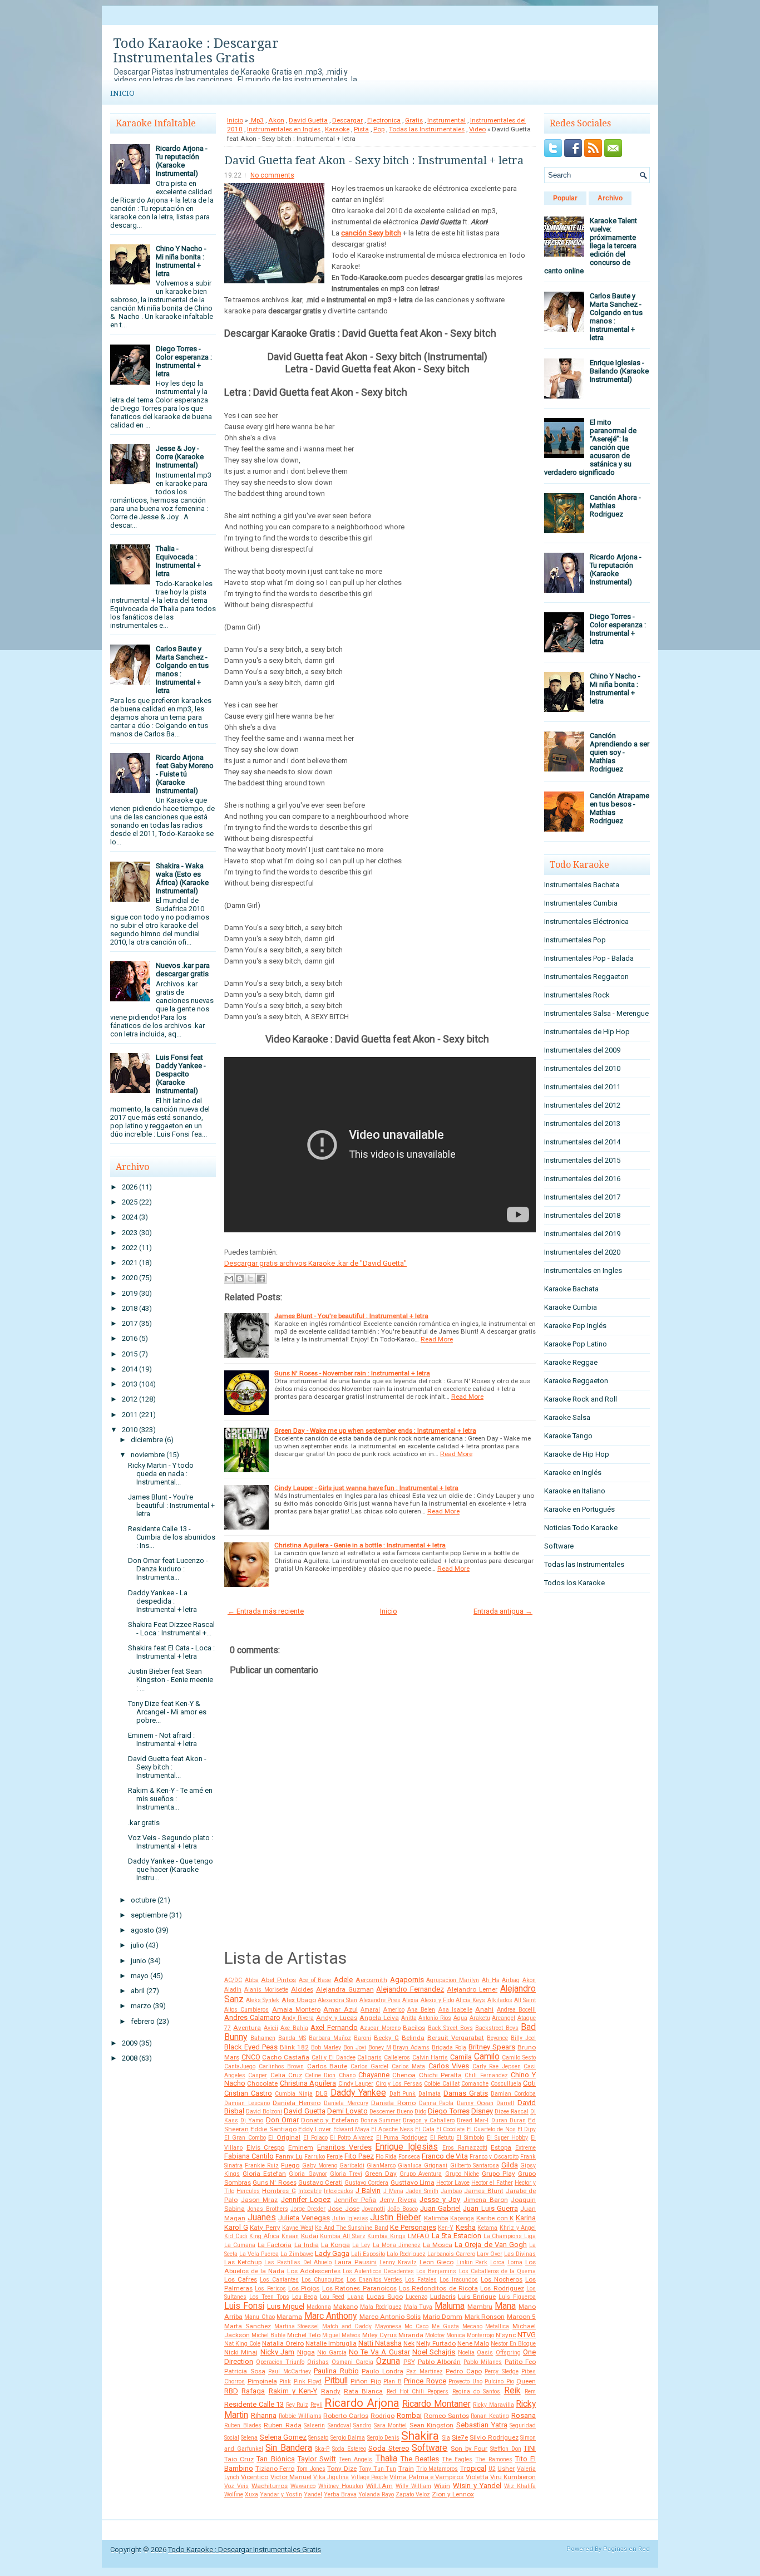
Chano (347, 2075)
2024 (130, 1217)
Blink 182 (294, 2047)
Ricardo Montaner (436, 2404)
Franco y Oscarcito (494, 2157)
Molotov (435, 2335)
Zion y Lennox (453, 2494)
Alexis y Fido (437, 2000)
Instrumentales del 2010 (582, 1068)
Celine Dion (320, 2075)
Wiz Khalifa (520, 2486)
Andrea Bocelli (516, 2010)
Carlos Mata (409, 2066)
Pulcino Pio (499, 2381)
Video (477, 129)
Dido (420, 2112)
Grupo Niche (462, 2174)
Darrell (505, 2103)
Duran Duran (509, 2120)
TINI (530, 2448)
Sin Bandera (289, 2448)
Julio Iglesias (350, 2218)
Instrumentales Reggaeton (586, 977)
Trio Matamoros (437, 2469)
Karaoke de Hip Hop (577, 1454)
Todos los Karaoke (574, 1583)
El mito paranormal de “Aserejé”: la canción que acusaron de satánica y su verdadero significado (590, 447)
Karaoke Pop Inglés (575, 1326)
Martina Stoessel (297, 2326)
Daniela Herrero (297, 2103)
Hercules (248, 2191)
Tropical (473, 2468)
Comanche (475, 2084)
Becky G (386, 2038)
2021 (130, 1263)
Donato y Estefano (329, 2120)
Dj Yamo (252, 2120)
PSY (409, 2362)
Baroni (362, 2038)
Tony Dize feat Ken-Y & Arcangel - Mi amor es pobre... (167, 1712)
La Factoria (275, 2245)
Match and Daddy (347, 2326)
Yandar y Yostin (281, 2494)
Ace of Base (315, 1980)
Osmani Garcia (352, 2362)
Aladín (233, 1990)
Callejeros (397, 2058)
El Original (284, 2137)
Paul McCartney (290, 2371)
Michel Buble (268, 2335)
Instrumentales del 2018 (582, 1215)
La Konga (335, 2245)
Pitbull (336, 2381)
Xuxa (251, 2494)
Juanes (262, 2218)
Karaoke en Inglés (573, 1473)
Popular (565, 198)
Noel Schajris (434, 2352)
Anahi (484, 2009)
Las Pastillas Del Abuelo (298, 2262)
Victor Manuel (291, 2477)
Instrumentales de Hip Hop (587, 1032)
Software (430, 2448)
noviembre (148, 1455)
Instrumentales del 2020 (582, 1252)
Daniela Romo (393, 2103)
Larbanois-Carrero (451, 2254)
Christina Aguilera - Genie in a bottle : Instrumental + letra (360, 1545)
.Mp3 (256, 120)
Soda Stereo (389, 2448)
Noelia (466, 2353)
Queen (526, 2381)
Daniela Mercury (346, 2103)
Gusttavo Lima (413, 2182)
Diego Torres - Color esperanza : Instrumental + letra (184, 361)
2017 (130, 1323)
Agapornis (407, 1980)
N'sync (506, 2335)
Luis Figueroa (517, 2297)
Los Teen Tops (269, 2297)
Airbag (511, 1980)
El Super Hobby (508, 2138)
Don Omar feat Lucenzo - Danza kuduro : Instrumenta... (168, 1569)
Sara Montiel (391, 2425)
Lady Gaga (332, 2253)
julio (137, 1945)
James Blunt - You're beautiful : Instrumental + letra (171, 1505)
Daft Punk (403, 2094)
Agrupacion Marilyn (453, 1980)
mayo (140, 1976)
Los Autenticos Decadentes (378, 2271)
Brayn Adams (411, 2047)
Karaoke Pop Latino (576, 1344)
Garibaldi (352, 2165)
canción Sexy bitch (371, 233)
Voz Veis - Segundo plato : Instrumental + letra (171, 1842)
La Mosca (438, 2245)
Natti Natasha (380, 2343)
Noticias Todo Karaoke (581, 1528)
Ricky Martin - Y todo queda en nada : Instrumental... (161, 1474)
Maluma (450, 2306)
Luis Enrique (477, 2297)
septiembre (149, 1915)
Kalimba (436, 2218)
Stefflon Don (506, 2449)
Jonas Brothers (267, 2209)
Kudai (310, 2236)
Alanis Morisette (266, 1990)
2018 (130, 1308)
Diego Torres (448, 2111)
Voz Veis (236, 2486)
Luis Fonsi (244, 2306)
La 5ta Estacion (457, 2236)
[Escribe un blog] (240, 1279)
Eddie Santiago (273, 2129)
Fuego (290, 2165)
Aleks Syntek (263, 2000)
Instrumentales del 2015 (582, 1160)
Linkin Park (472, 2262)
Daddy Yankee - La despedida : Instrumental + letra (162, 1601)
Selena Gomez (283, 2437)
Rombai (409, 2415)
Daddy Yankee (358, 2093)
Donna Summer (381, 2120)
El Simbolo (470, 2138)
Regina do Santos (477, 2391)
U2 (492, 2469)
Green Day (381, 2174)
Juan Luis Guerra (490, 2208)
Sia (446, 2438)
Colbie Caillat (441, 2084)
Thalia (386, 2459)
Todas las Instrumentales (427, 129)
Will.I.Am (379, 2486)
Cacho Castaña (286, 2057)
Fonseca (409, 2157)
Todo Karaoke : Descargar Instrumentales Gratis (196, 51)
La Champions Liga (510, 2236)
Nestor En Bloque (513, 2344)
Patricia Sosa (245, 2371)
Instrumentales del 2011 (582, 1087)
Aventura (247, 2028)
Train (406, 2469)
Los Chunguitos (323, 2280)
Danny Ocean (475, 2103)
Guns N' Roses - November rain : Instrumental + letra (352, 1373)
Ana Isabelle (455, 2010)
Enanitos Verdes (344, 2147)
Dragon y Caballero (428, 2120)
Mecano (472, 2326)
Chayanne (374, 2075)
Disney (482, 2111)
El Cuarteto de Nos (491, 2129)
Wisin (442, 2486)
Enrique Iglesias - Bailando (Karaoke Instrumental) (619, 371)
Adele (343, 1980)
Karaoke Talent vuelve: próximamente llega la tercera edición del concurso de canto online (591, 246)
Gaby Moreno (320, 2165)
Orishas (318, 2362)
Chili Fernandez (486, 2075)
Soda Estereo (349, 2449)
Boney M (380, 2047)
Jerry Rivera (398, 2200)
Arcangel (504, 2018)
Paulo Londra (383, 2371)
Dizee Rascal (512, 2112)
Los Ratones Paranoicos (359, 2288)
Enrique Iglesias (406, 2147)
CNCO (251, 2057)
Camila (461, 2057)
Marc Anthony (330, 2316)
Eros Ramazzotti (465, 2148)
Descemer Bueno (391, 2112)
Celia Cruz (286, 2075)
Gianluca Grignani (423, 2165)
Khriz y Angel (518, 2228)
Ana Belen (421, 2010)
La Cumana (240, 2245)
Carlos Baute (327, 2066)
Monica (456, 2335)
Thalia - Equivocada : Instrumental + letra (178, 561)
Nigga (306, 2352)
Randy (331, 2391)
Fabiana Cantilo (249, 2156)
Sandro (362, 2425)
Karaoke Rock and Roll (581, 1399)
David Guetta (308, 120)
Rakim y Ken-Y (293, 2391)
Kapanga (462, 2218)
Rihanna (264, 2415)
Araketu (480, 2018)
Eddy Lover (315, 2129)
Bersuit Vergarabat (456, 2038)
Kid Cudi (236, 2236)
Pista (361, 129)
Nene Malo (473, 2343)
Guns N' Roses (274, 2182)
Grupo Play (499, 2174)
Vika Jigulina (331, 2477)
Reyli (317, 2405)
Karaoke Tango (568, 1436)
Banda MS (292, 2038)
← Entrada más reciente (266, 1611)
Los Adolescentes (314, 2271)
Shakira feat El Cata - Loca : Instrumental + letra (171, 1652)
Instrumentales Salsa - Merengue (596, 1013)
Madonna (319, 2307)
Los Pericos (270, 2289)
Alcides (302, 1989)
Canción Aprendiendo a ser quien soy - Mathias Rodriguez (620, 752)
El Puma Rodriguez (402, 2138)
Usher (506, 2469)
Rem (530, 2391)
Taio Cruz (239, 2459)
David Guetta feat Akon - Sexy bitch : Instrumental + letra (374, 160)
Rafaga (253, 2391)
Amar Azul (340, 2009)
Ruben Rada (283, 2425)
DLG (322, 2093)
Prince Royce (425, 2381)
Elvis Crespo (266, 2147)
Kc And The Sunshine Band (351, 2228)
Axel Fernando (334, 2027)
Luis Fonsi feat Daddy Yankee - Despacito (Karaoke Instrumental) (181, 1074)
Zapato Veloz (413, 2494)
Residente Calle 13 (254, 2404)
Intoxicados (339, 2191)
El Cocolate (450, 2129)
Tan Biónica (275, 2459)
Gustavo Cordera (366, 2183)
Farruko (315, 2157)
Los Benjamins (436, 2271)
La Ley (361, 2245)
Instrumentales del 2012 (582, 1105)
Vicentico (255, 2477)
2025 (130, 1202)
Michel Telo (304, 2335)
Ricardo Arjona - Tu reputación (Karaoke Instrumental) (182, 161)
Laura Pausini (356, 2262)
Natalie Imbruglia (331, 2343)
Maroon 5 (521, 2317)
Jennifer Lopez (306, 2199)
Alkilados (500, 2000)
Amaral (370, 2010)
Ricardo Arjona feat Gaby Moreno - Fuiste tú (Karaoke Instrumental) (185, 774)
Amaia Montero (296, 2009)
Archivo (610, 198)
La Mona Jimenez (397, 2245)
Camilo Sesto (519, 2058)
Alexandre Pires (380, 2000)
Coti (529, 2083)
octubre (143, 1900)
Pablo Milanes (483, 2362)
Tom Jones (311, 2469)
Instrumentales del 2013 (582, 1124)
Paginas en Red (626, 2549)
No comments (272, 175)
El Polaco (315, 2138)
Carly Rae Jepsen (497, 2066)
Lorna (515, 2262)
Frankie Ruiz (262, 2165)
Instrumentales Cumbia (581, 903)
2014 (130, 1369)
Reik (512, 2391)
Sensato (318, 2438)
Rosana (524, 2415)
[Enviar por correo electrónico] (229, 1279)
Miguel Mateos (341, 2335)
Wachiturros (270, 2486)
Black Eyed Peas (251, 2047)
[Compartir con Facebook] (261, 1279)
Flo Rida (386, 2157)
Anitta (409, 2018)
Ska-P (322, 2449)
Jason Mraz (260, 2200)
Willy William (413, 2486)
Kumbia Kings (386, 2236)
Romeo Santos (446, 2416)
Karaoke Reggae (571, 1362)
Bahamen (263, 2038)
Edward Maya (351, 2129)
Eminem (301, 2147)
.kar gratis (144, 1823)
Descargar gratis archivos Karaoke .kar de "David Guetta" (315, 1263)
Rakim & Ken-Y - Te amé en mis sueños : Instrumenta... (170, 1799)
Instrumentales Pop (575, 940)
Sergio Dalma (348, 2438)
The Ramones (493, 2459)
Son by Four (469, 2449)
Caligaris (369, 2058)
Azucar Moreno (380, 2028)
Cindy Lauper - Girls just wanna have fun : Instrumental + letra (366, 1488)
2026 (130, 1187)
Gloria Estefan (264, 2174)
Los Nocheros (502, 2279)
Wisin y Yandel (477, 2486)
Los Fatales (421, 2280)
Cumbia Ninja (294, 2094)
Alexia (410, 2000)
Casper (258, 2075)
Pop (379, 129)
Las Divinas (520, 2254)
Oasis (485, 2353)
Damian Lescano (247, 2103)
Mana (505, 2306)
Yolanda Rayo (376, 2494)
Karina (526, 2218)
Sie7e (460, 2437)
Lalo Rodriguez (406, 2254)
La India (307, 2245)
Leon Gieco (436, 2262)
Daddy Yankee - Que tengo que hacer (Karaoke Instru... (171, 1869)
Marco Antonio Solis (390, 2317)
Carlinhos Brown (282, 2066)
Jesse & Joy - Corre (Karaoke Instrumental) (180, 457)
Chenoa (404, 2075)
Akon (276, 120)
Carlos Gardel (370, 2066)
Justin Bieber (396, 2218)
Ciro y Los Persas (399, 2084)
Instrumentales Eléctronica (586, 921)
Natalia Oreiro (283, 2343)
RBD (231, 2391)
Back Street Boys (450, 2028)
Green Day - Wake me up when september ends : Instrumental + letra (375, 1430)
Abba (252, 1980)
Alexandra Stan (337, 2000)
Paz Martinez (425, 2371)
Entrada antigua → (503, 1611)
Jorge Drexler (308, 2209)
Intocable (310, 2191)
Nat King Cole (242, 2344)
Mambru (480, 2307)
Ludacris (443, 2297)
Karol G (236, 2227)
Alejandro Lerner (472, 1989)
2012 (130, 1399)
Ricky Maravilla (493, 2405)
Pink (285, 2381)
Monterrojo (480, 2335)
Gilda (510, 2165)
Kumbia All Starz (342, 2236)
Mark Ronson (485, 2317)
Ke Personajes (413, 2227)
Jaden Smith (422, 2191)
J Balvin (368, 2191)
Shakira (420, 2436)
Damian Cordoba (513, 2094)
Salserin (314, 2425)
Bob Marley (326, 2047)
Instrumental (446, 120)
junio (139, 1961)
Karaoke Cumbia (571, 1307)
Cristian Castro (248, 2093)
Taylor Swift (317, 2459)
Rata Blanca (363, 2391)
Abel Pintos (278, 1980)
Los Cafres (241, 2279)
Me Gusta (445, 2326)
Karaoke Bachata (571, 1289)
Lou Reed (332, 2297)
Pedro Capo (464, 2371)
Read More (437, 1339)
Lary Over (490, 2254)
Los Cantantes (279, 2280)
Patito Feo (520, 2362)
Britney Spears (492, 2047)
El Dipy (527, 2129)
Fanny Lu (289, 2156)
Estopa (501, 2147)
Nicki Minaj (241, 2352)
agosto (142, 1930)
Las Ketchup (243, 2262)
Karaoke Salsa (567, 1417)
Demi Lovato (347, 2111)
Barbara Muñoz (330, 2038)
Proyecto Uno (465, 2381)
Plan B (393, 2381)
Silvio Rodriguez (494, 2437)
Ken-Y (446, 2228)
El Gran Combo (245, 2138)
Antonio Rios (435, 2018)
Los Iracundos (459, 2280)
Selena (249, 2438)
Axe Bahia (294, 2028)
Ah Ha (491, 1980)
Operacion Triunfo (280, 2362)
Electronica (384, 120)
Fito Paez (359, 2156)
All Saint (525, 2000)
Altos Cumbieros (246, 2010)
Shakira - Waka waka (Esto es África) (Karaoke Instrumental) (182, 878)
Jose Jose (343, 2209)
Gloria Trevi (346, 2174)
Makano (346, 2307)
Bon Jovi (355, 2047)
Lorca (497, 2262)
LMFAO (419, 2236)
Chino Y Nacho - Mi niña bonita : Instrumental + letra (181, 261)
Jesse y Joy (440, 2199)
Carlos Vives (449, 2066)
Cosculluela (506, 2084)
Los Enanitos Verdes (375, 2280)
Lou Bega (305, 2297)
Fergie (335, 2157)
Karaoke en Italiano (575, 1491)
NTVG (527, 2335)
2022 (130, 1248)
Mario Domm (443, 2317)
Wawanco (303, 2486)
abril (138, 1991)
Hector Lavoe (453, 2183)
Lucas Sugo (385, 2297)
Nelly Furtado (436, 2343)
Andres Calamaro (252, 2017)
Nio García (332, 2353)
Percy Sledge (502, 2371)
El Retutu (442, 2138)
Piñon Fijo (366, 2381)
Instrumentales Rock (577, 995)
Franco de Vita (445, 2156)
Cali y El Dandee (334, 2058)
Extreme (525, 2148)
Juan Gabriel (440, 2208)
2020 (130, 1278)
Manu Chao (259, 2317)
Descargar (347, 120)
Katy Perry (265, 2228)
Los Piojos (304, 2288)
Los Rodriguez (502, 2288)
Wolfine (234, 2494)
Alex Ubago (299, 2000)
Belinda (413, 2038)
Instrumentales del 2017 (582, 1197)
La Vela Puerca (259, 2254)
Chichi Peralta (440, 2075)
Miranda (411, 2335)
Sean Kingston (432, 2425)
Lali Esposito (368, 2254)
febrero (143, 2021)
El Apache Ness (392, 2129)
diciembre (147, 1440)
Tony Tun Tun (377, 2469)
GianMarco (381, 2165)
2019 (130, 1293)
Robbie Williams (300, 2416)
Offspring (508, 2353)
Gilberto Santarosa (475, 2165)
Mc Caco (416, 2326)
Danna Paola (436, 2103)
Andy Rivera (298, 2018)
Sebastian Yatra (482, 2425)
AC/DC (233, 1980)
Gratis (414, 120)
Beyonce (497, 2038)
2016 (130, 1338)
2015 (130, 1354)
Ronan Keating (490, 2416)
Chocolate (262, 2083)
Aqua (460, 2018)
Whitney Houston (341, 2486)
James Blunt (483, 2191)
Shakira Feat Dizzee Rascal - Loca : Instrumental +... (171, 1629)
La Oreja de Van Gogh (491, 2245)
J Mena (393, 2191)
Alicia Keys (470, 2000)
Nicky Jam (277, 2352)
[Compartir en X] (250, 1279)
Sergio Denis (383, 2438)
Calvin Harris (430, 2058)
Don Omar (282, 2120)
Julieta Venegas (304, 2218)
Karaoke (337, 129)
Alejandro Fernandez (410, 1989)
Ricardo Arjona (362, 2403)
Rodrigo (383, 2416)
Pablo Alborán (440, 2362)
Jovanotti (373, 2209)
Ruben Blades (243, 2425)
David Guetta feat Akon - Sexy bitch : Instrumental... (167, 1767)
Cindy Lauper (356, 2084)
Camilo (487, 2057)
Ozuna (388, 2361)
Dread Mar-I (473, 2120)
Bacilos (414, 2028)
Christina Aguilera (308, 2083)
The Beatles (420, 2459)
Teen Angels (356, 2459)
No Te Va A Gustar (379, 2352)
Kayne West (298, 2228)
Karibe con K (495, 2218)
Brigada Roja (449, 2047)
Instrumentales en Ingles (284, 129)
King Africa (264, 2236)
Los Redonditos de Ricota (438, 2288)
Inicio (122, 93)
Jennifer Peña (355, 2200)
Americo (394, 2010)
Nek (409, 2343)
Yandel (313, 2494)
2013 (130, 1384)
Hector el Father (492, 2183)
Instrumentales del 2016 (582, 1179)
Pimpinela (262, 2381)
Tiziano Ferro (275, 2469)
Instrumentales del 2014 (582, 1142)
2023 (130, 1233)
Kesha (466, 2227)
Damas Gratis (466, 2093)
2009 (130, 2043)
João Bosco (402, 2209)
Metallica (497, 2326)
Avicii (271, 2028)
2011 (130, 1415)
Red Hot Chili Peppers (418, 2391)
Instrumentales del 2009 (582, 1050)
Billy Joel (523, 2038)
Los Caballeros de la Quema (498, 2271)
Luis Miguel (286, 2306)
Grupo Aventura (421, 2174)
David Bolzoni (264, 2112)
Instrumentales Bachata (582, 885)
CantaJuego (240, 2066)
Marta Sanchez (248, 2326)
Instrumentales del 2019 (582, 1234)
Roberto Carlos (346, 2416)
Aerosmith (371, 1980)
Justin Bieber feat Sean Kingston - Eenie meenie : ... (171, 1680)
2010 (130, 1430)
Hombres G (279, 2191)
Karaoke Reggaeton (576, 1381)
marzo (141, 2006)
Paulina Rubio (336, 2371)
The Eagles (457, 2459)
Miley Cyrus (379, 2335)
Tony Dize (342, 2469)
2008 (130, 2058)
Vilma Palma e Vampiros (426, 2477)
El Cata (425, 2129)
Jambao (451, 2191)
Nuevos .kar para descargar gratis (183, 970)
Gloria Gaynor (308, 2174)
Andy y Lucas (337, 2018)
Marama (289, 2317)
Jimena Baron (486, 2200)
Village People (369, 2477)
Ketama (487, 2228)
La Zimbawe (297, 2254)
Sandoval (339, 2425)
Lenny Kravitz (398, 2262)
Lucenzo (416, 2297)
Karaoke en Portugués (579, 1509)
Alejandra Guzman (345, 1989)
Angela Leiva (379, 2018)
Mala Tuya (418, 2307)
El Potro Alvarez (352, 2138)
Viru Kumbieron (513, 2477)
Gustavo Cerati (320, 2182)
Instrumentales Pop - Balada (589, 958)
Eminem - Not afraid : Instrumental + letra (162, 1739)
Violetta (477, 2477)
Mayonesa (388, 2326)
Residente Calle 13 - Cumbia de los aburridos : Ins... (172, 1537)
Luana (356, 2297)
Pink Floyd (308, 2381)
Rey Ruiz (297, 2405)
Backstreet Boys (497, 2028)
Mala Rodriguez (381, 2307)
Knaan (290, 2236)
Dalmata (430, 2094)
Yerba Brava (340, 2494)
